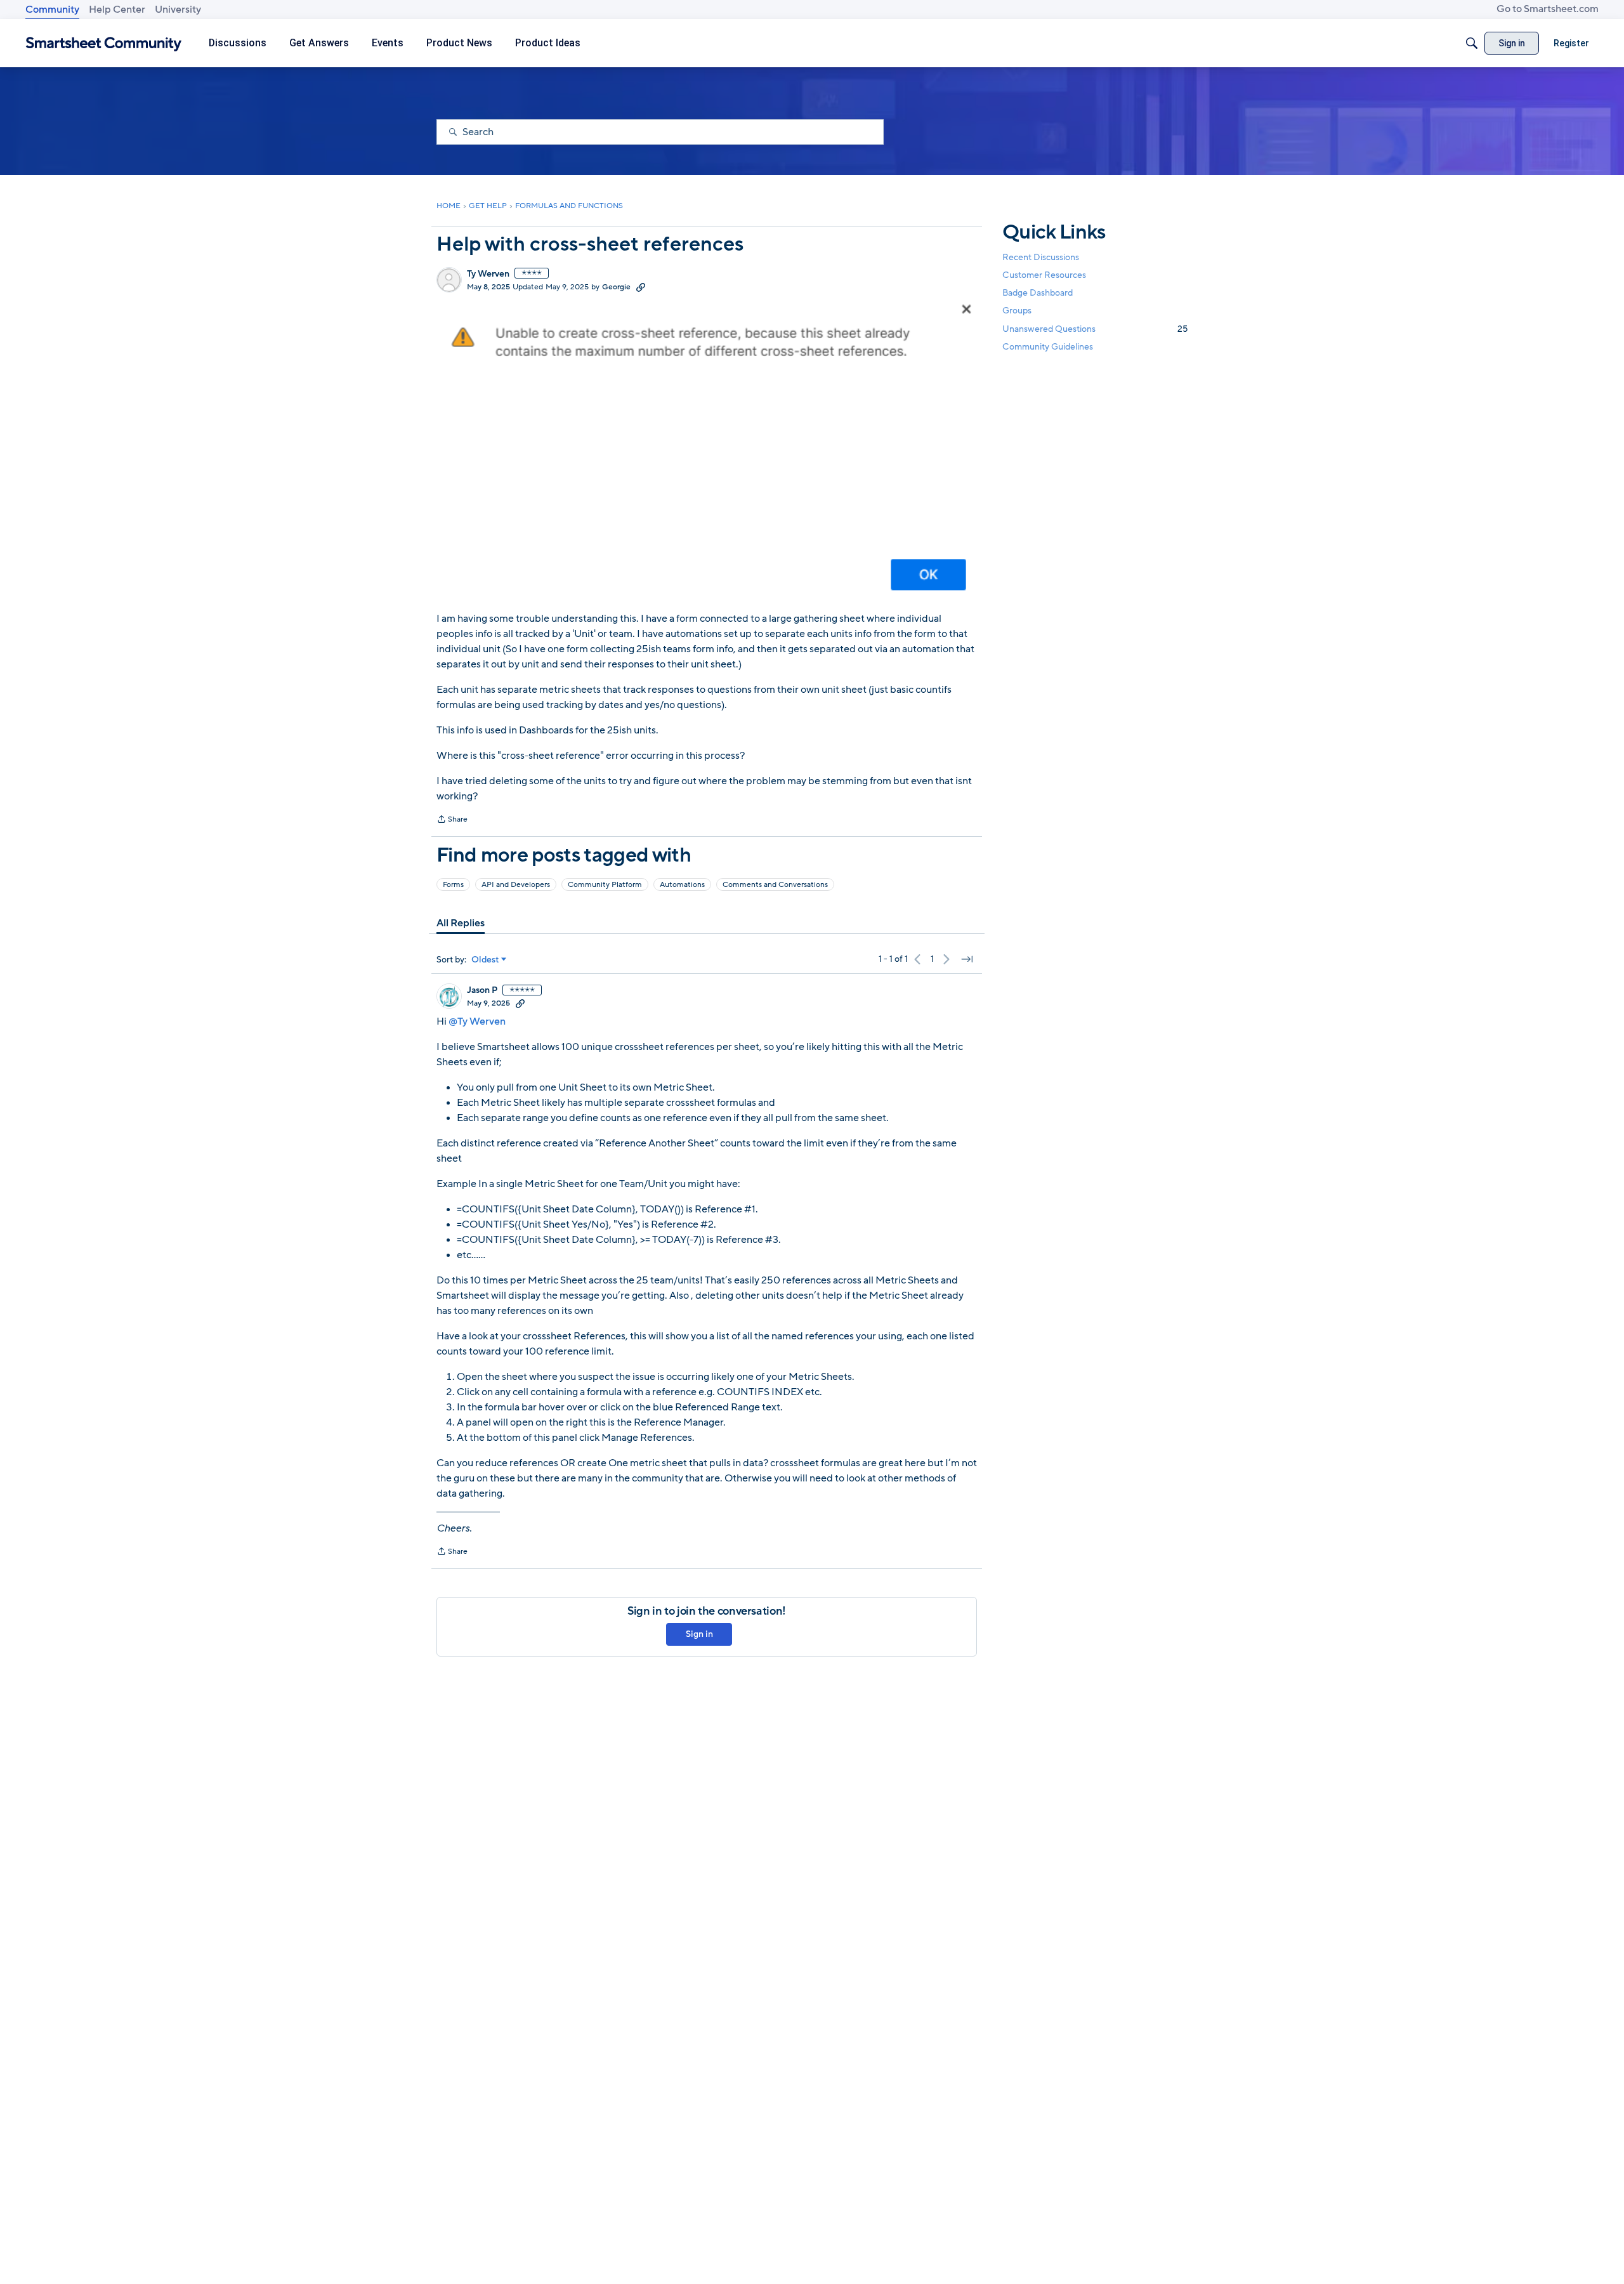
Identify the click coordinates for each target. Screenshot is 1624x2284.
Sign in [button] (699, 1634)
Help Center (117, 10)
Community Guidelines (1048, 347)
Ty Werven (488, 274)
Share (452, 820)
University (178, 10)
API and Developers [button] (516, 884)
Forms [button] (453, 884)
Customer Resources (1044, 275)
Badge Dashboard (1038, 293)
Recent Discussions (1041, 257)
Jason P (482, 990)
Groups (1017, 311)
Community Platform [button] (605, 884)
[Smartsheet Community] (104, 43)
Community (52, 10)
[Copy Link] (641, 287)
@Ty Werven (477, 1021)
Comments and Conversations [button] (775, 884)
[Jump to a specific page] (967, 959)
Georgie (616, 287)
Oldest (485, 960)
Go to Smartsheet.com (1548, 9)
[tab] (461, 923)
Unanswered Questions (1095, 329)
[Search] (1472, 43)
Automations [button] (682, 884)
